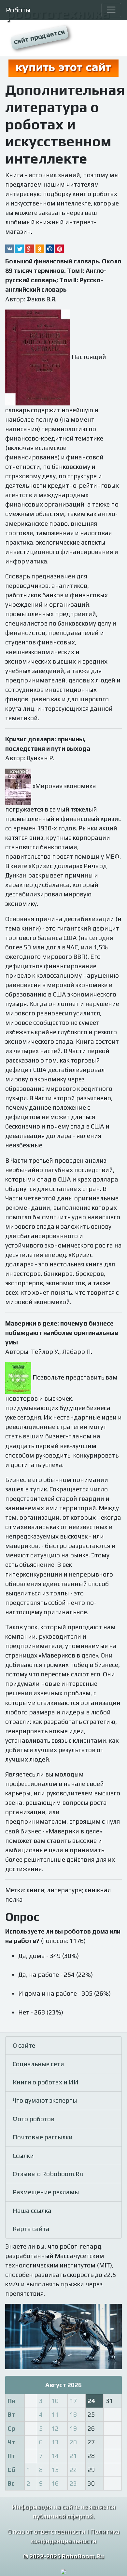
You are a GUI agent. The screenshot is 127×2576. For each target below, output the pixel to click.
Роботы (18, 10)
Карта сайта (31, 2229)
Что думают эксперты (45, 2100)
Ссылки (23, 2156)
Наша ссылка (32, 2211)
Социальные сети (38, 2064)
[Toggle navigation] (111, 10)
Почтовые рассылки (43, 2137)
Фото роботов (34, 2119)
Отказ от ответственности (46, 2531)
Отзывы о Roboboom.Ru (48, 2174)
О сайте (24, 2045)
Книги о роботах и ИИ (46, 2082)
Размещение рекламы (46, 2192)
